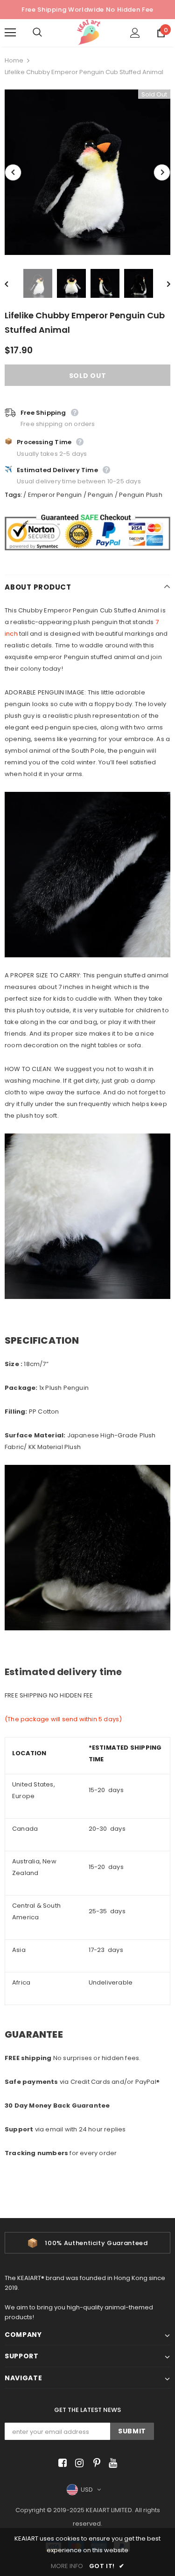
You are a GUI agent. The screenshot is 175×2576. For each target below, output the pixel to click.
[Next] (162, 172)
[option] (87, 172)
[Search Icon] (47, 33)
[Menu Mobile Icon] (10, 33)
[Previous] (13, 172)
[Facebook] (61, 2463)
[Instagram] (78, 2463)
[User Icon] (135, 33)
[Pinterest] (94, 2463)
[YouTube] (111, 2463)
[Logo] (89, 32)
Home (14, 60)
